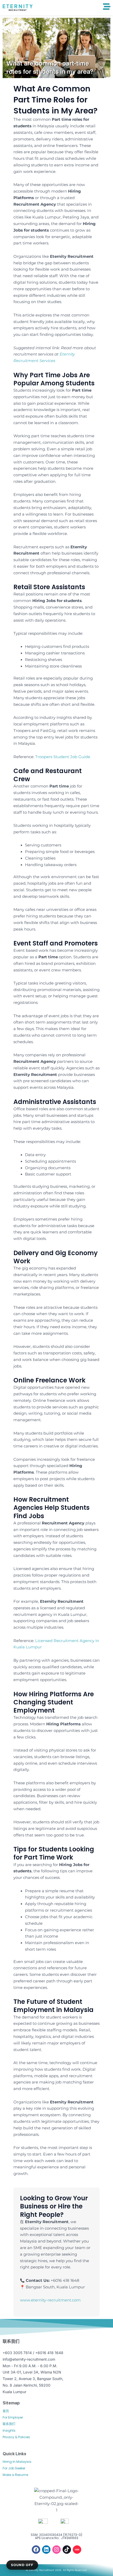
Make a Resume (15, 2475)
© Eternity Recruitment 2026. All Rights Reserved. (56, 2570)
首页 (6, 2411)
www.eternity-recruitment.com (50, 2300)
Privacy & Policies (16, 2437)
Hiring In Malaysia (17, 2462)
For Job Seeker (14, 2468)
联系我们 (9, 2424)
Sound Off (22, 2565)
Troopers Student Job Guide (63, 757)
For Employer (13, 2417)
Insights (9, 2430)
